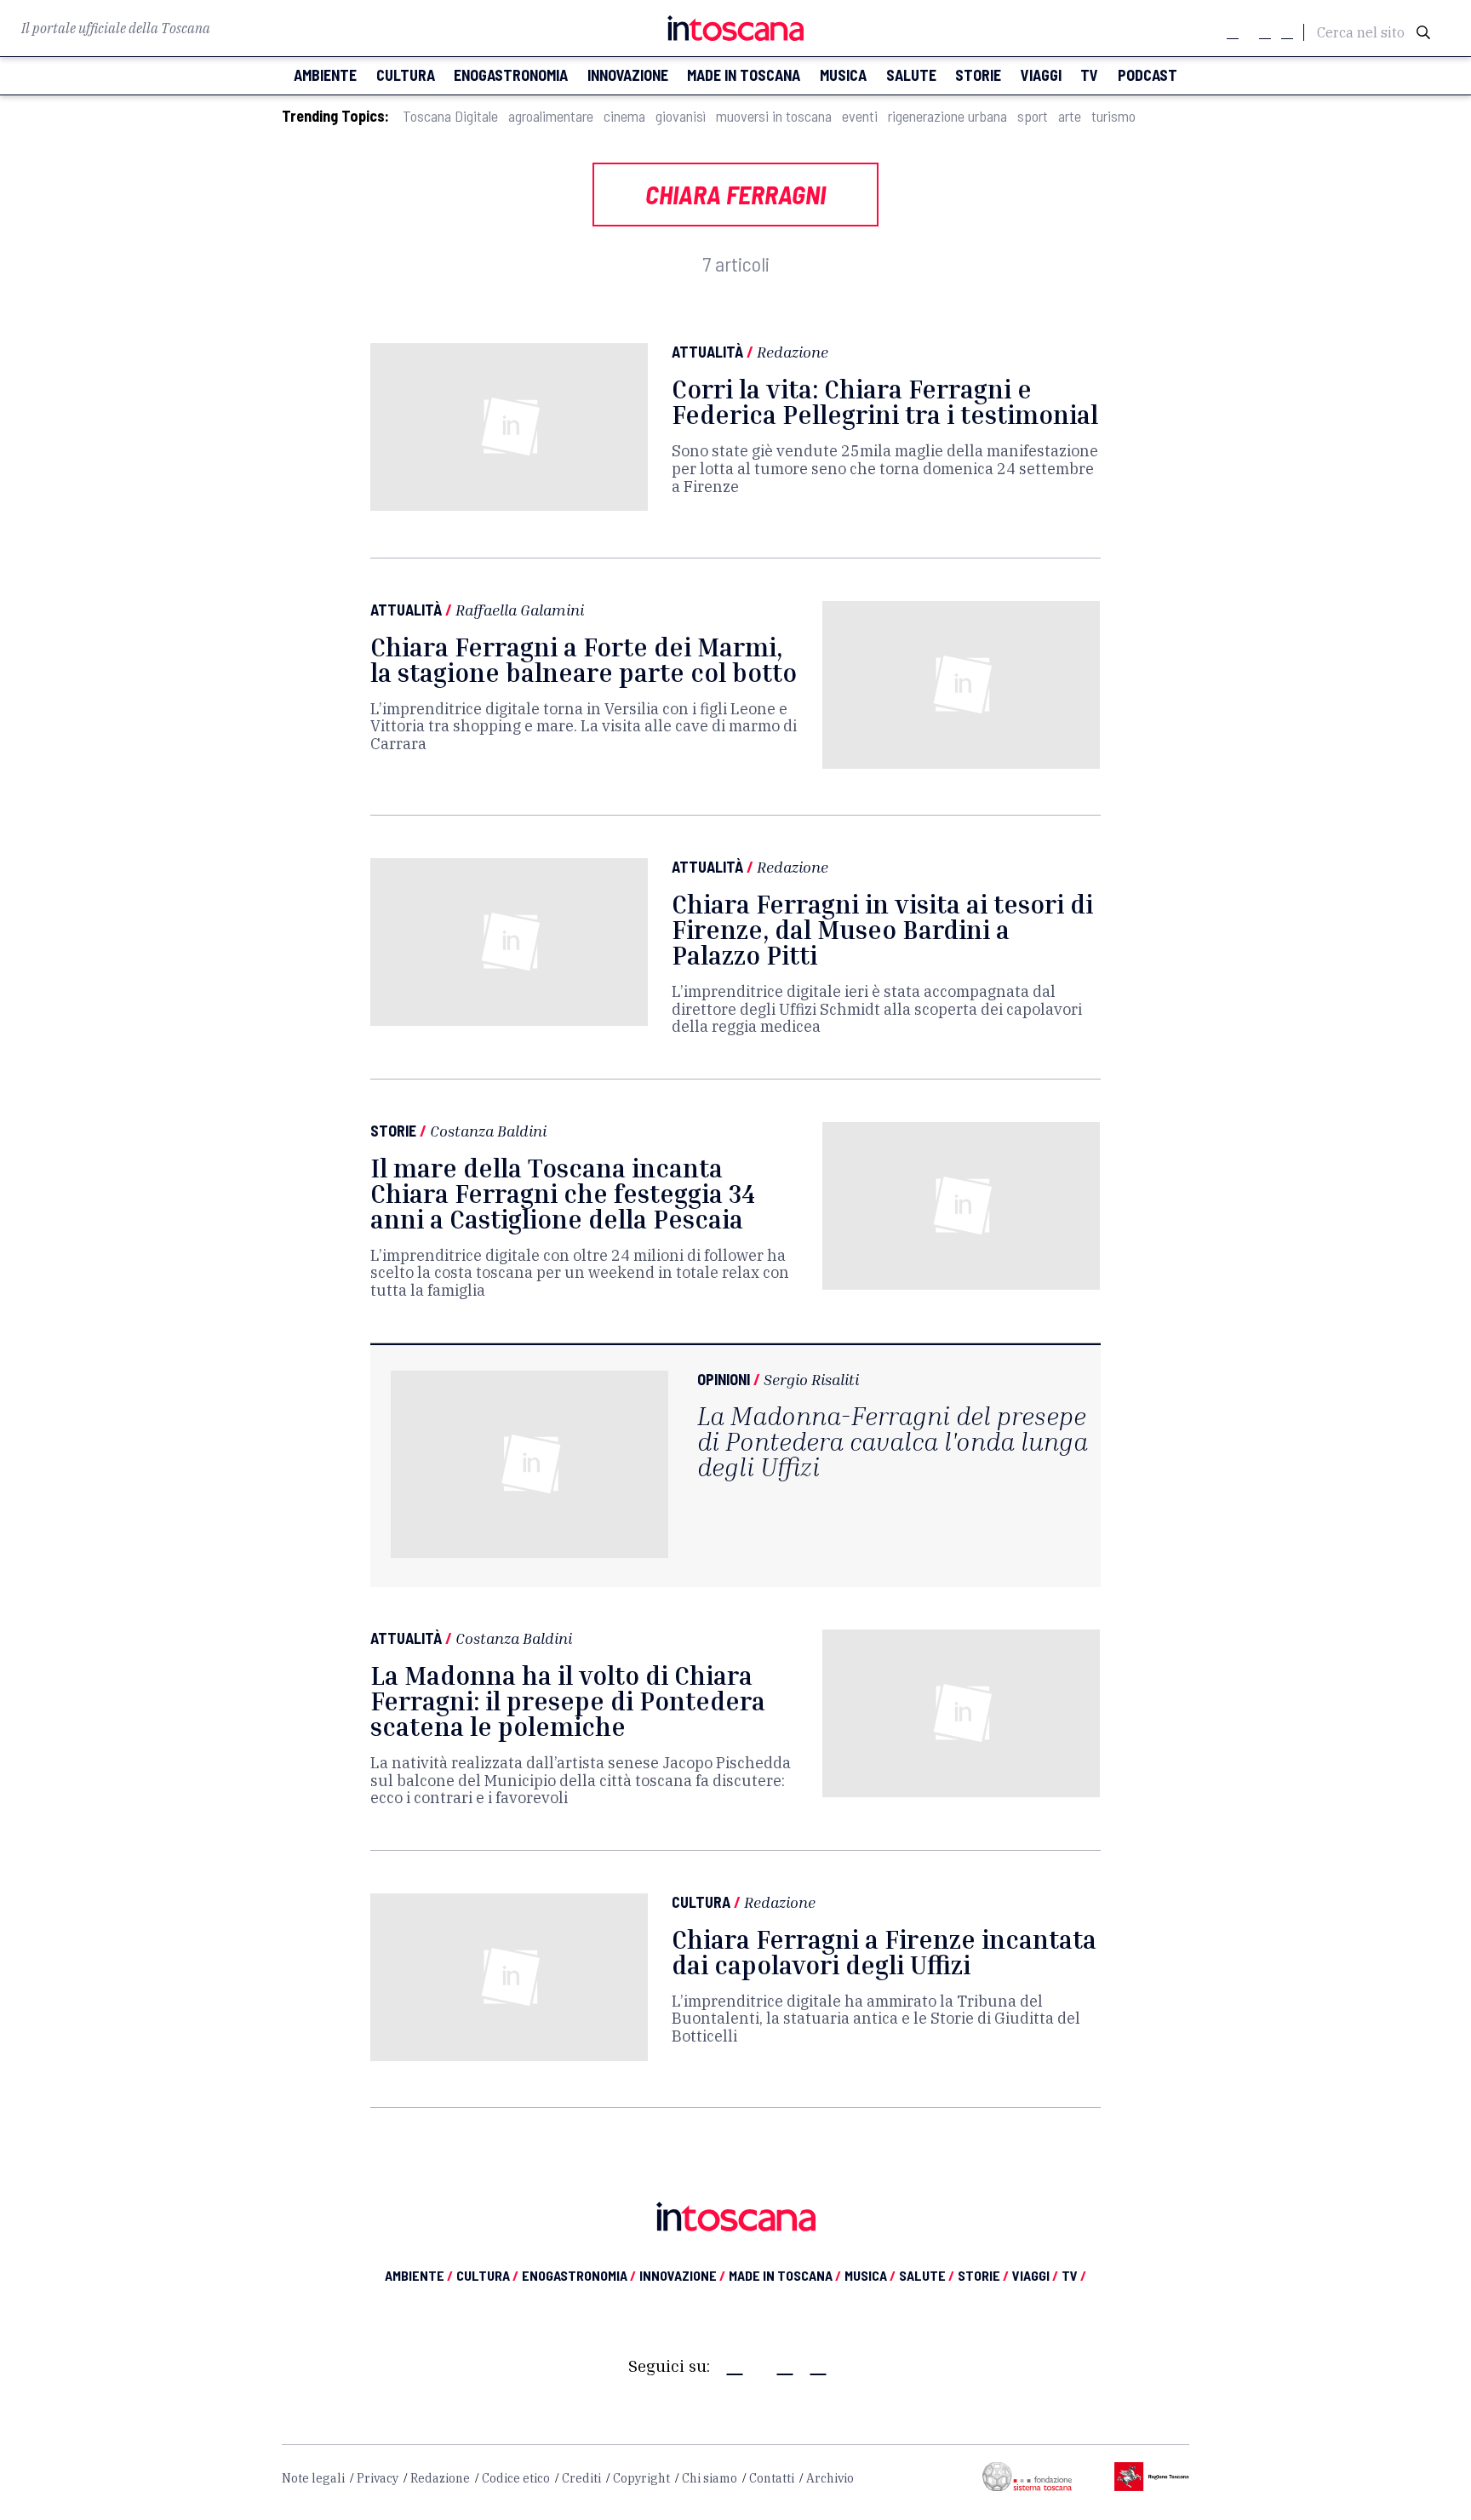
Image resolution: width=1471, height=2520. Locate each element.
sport (1033, 116)
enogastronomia (511, 75)
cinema (624, 116)
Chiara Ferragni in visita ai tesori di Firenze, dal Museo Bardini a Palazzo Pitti (882, 930)
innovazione (628, 75)
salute (911, 75)
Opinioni (724, 1379)
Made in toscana (744, 75)
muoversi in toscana (774, 116)
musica (843, 75)
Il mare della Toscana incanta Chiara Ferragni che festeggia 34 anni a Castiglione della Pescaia (563, 1194)
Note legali (313, 2478)
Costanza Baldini (488, 1131)
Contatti (772, 2478)
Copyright (641, 2478)
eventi (860, 116)
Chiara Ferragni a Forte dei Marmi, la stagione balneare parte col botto (584, 660)
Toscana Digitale (450, 116)
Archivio (830, 2478)
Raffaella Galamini (520, 610)
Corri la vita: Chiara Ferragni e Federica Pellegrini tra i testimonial (885, 402)
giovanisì (681, 116)
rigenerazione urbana (947, 116)
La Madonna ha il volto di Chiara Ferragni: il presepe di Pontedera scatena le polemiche (568, 1701)
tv (1089, 75)
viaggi (1041, 75)
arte (1070, 116)
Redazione (793, 352)
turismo (1113, 116)
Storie (393, 1131)
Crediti (581, 2478)
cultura (406, 75)
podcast (1148, 75)
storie (978, 75)
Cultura (701, 1902)
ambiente (325, 75)
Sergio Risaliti (811, 1379)
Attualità (707, 352)
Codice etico (516, 2478)
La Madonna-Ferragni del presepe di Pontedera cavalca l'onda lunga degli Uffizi (893, 1441)
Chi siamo (710, 2478)
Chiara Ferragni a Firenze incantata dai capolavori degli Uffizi (884, 1952)
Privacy (378, 2478)
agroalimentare (551, 116)
